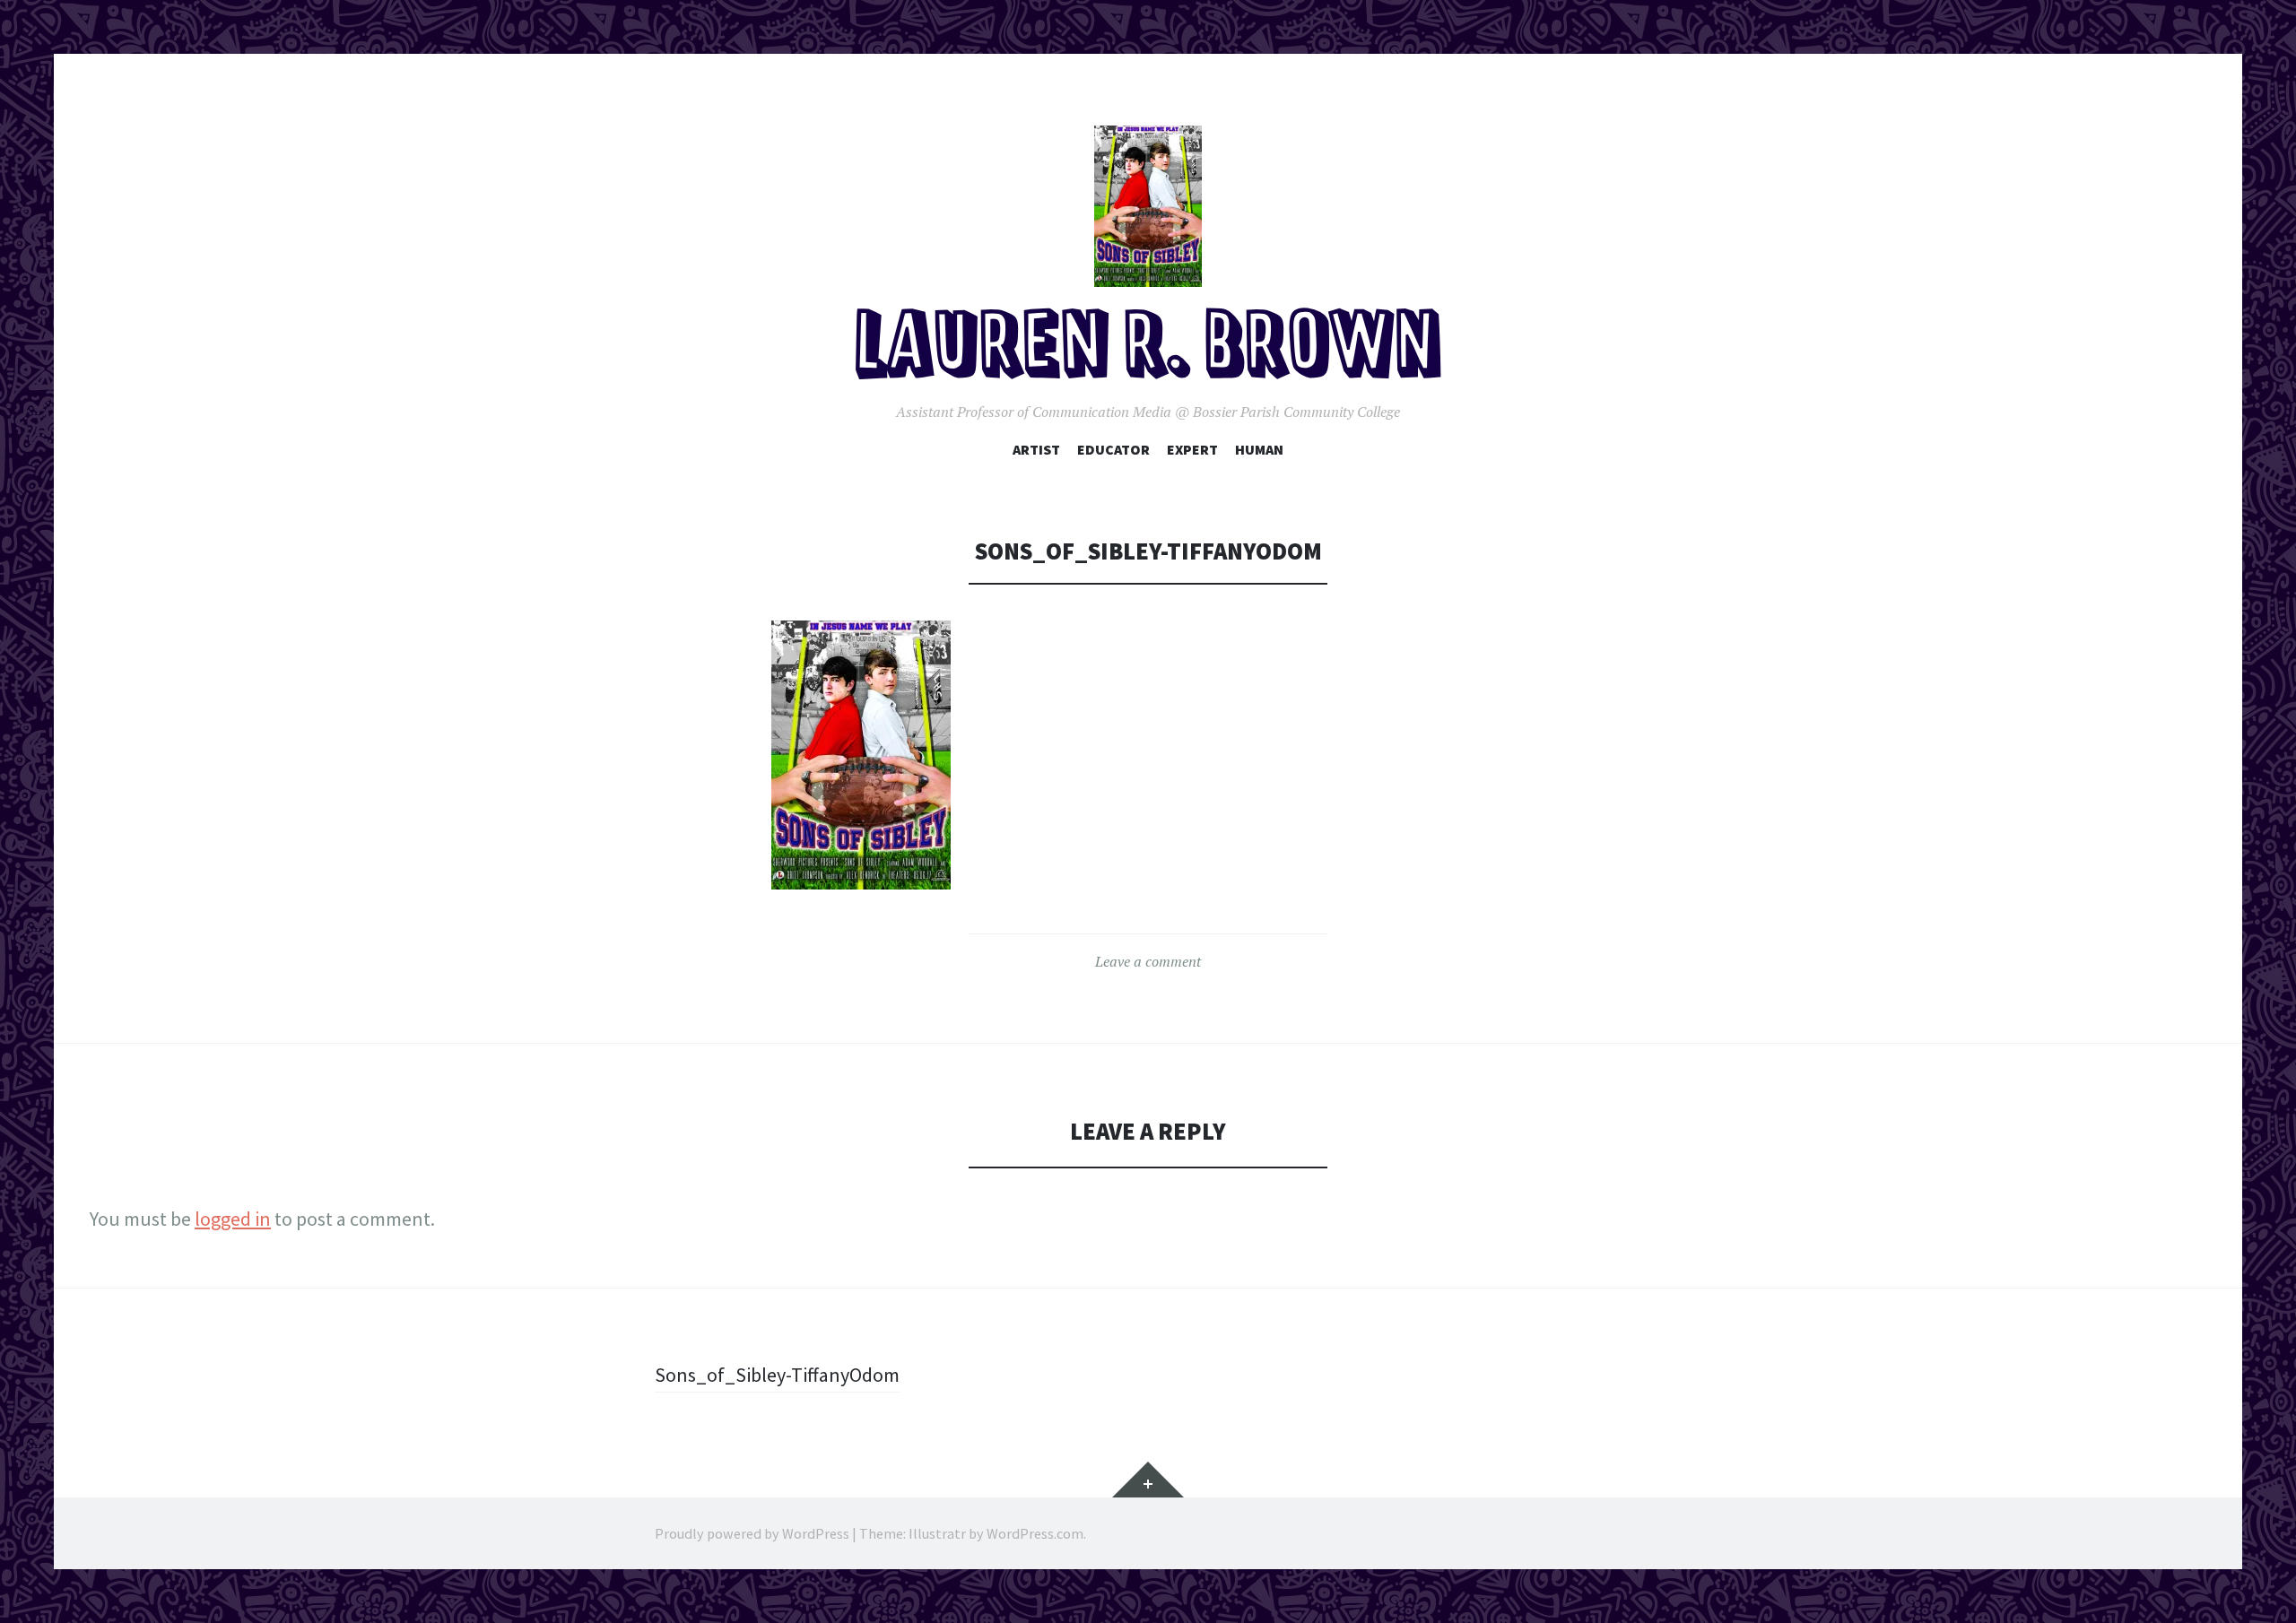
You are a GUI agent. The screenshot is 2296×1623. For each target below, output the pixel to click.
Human (1259, 449)
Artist (1036, 449)
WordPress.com (1035, 1533)
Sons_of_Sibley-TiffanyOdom (777, 1375)
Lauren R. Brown (1148, 348)
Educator (1113, 449)
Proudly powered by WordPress (752, 1533)
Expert (1192, 449)
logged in (233, 1219)
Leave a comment (1148, 961)
